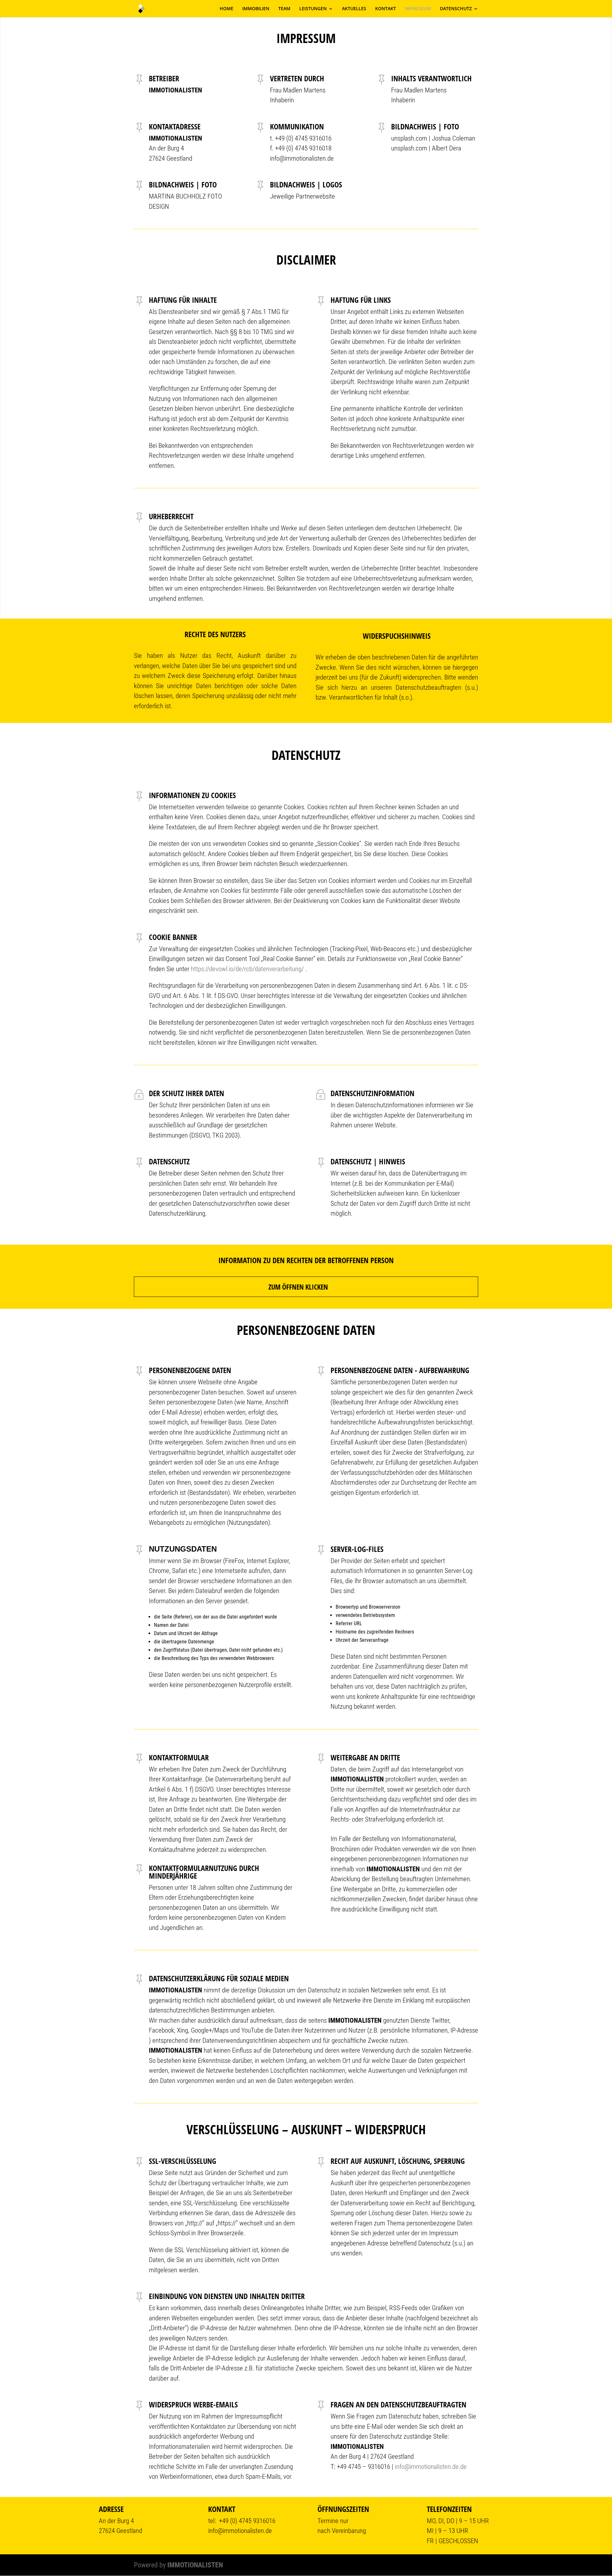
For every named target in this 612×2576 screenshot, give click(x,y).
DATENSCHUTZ (456, 9)
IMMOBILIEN (256, 9)
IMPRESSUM (418, 9)
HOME (226, 9)
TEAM (284, 9)
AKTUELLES (354, 9)
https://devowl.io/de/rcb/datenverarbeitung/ (248, 969)
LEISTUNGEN (313, 9)
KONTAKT (386, 9)
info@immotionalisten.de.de (431, 2467)
